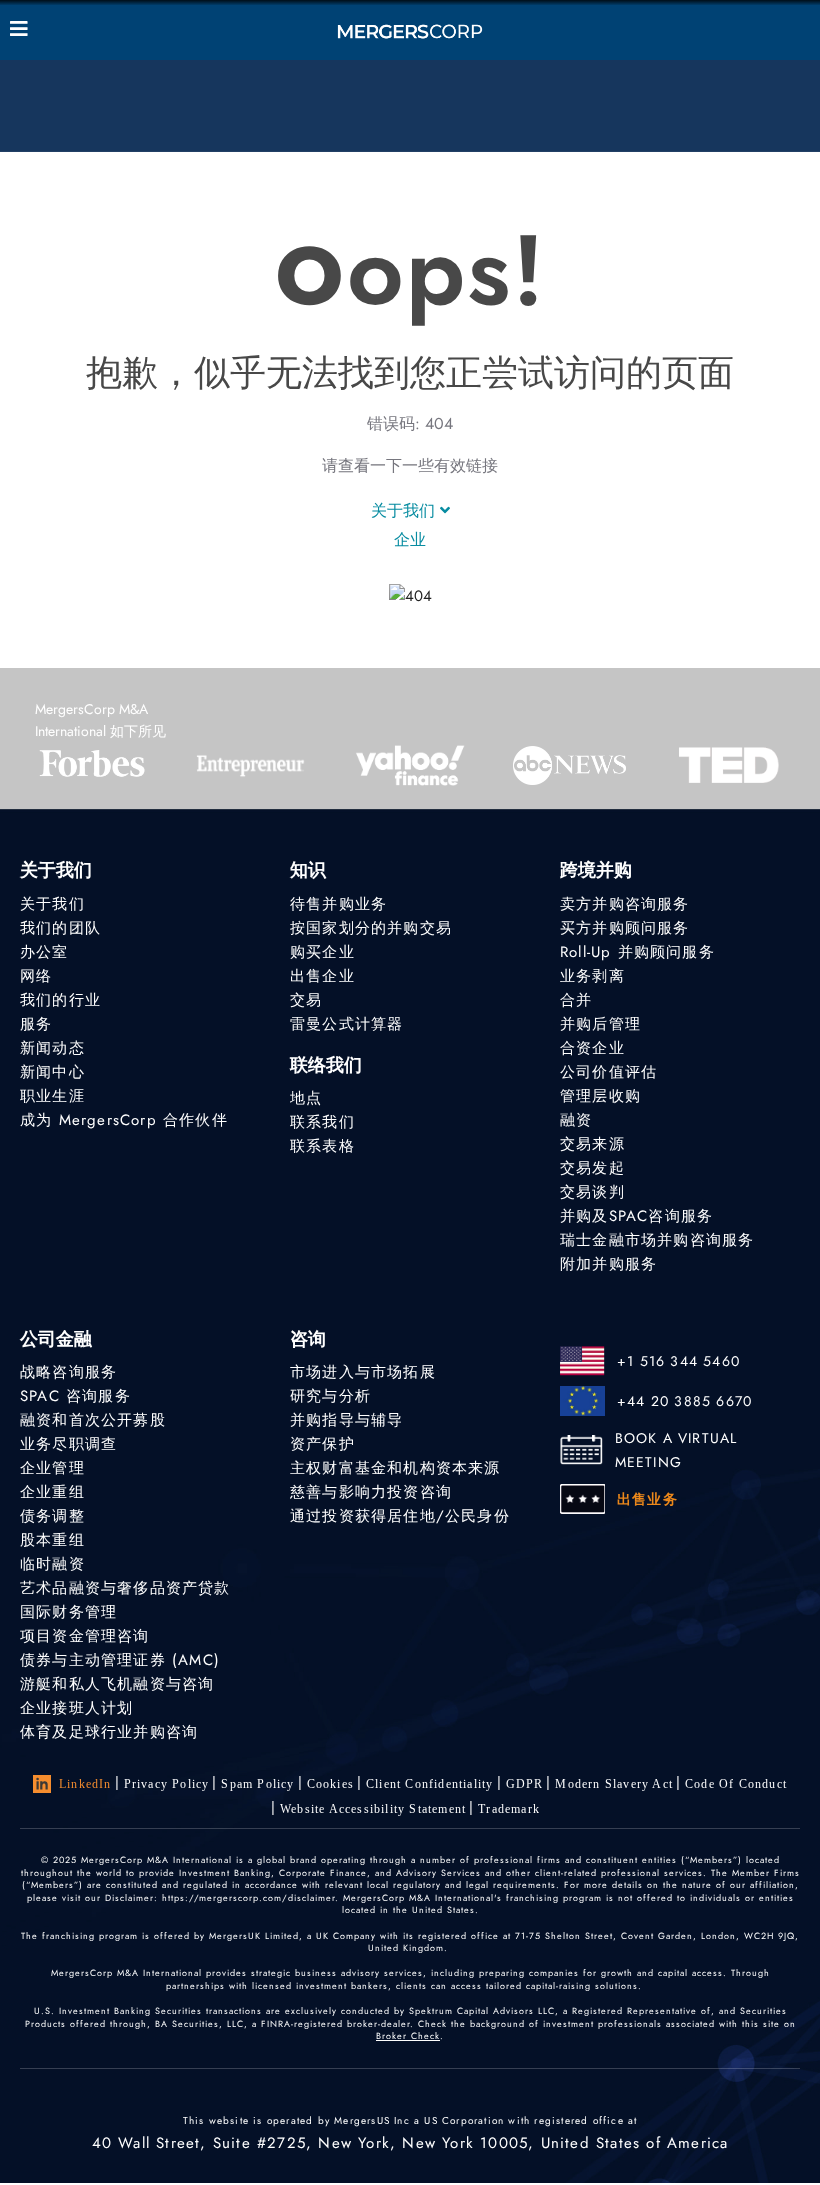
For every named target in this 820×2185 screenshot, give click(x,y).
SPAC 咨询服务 (75, 1396)
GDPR (525, 1784)
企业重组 (52, 1492)
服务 (36, 1024)
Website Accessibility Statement (373, 1809)
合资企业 (592, 1048)
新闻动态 (52, 1048)
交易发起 (592, 1168)
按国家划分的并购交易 (371, 928)
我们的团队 (60, 928)
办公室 (44, 952)
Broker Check (408, 2035)
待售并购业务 (338, 904)
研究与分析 (330, 1396)
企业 (410, 539)
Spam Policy (257, 1784)
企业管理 (52, 1468)
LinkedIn (85, 1784)
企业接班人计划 (76, 1708)
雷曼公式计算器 (346, 1024)
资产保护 (322, 1444)
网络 (36, 976)
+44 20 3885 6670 (684, 1401)
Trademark (509, 1809)
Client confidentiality (429, 1784)
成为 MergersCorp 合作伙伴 (124, 1120)
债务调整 (52, 1516)
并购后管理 (600, 1024)
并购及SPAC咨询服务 (636, 1216)
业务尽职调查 (68, 1444)
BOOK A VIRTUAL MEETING (676, 1450)
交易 (306, 1000)
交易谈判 (592, 1192)
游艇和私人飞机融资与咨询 (117, 1684)
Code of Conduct (736, 1784)
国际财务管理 (68, 1612)
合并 (576, 1000)
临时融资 (52, 1564)
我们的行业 (60, 1000)
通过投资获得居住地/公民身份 (400, 1516)
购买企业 (322, 952)
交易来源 (592, 1144)
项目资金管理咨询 (85, 1636)
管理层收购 (600, 1096)
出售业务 (647, 1499)
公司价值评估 (608, 1072)
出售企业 (322, 976)
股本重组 (52, 1540)
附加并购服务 (608, 1264)
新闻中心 (52, 1072)
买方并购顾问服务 (625, 928)
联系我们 (322, 1122)
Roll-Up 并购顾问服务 (637, 952)
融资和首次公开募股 (93, 1420)
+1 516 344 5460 (678, 1361)
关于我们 (405, 510)
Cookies (330, 1784)
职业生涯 (52, 1096)
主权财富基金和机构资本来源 (395, 1468)
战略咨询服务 (68, 1372)
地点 (306, 1098)
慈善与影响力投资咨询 (371, 1492)
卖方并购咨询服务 (625, 904)
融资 (576, 1120)
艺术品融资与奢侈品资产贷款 (125, 1588)
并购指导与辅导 (346, 1420)
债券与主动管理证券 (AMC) (120, 1660)
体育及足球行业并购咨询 (109, 1732)
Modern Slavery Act (614, 1784)
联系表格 (322, 1146)
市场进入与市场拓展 (363, 1372)
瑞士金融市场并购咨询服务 (657, 1240)
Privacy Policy (167, 1784)
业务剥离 (592, 976)
